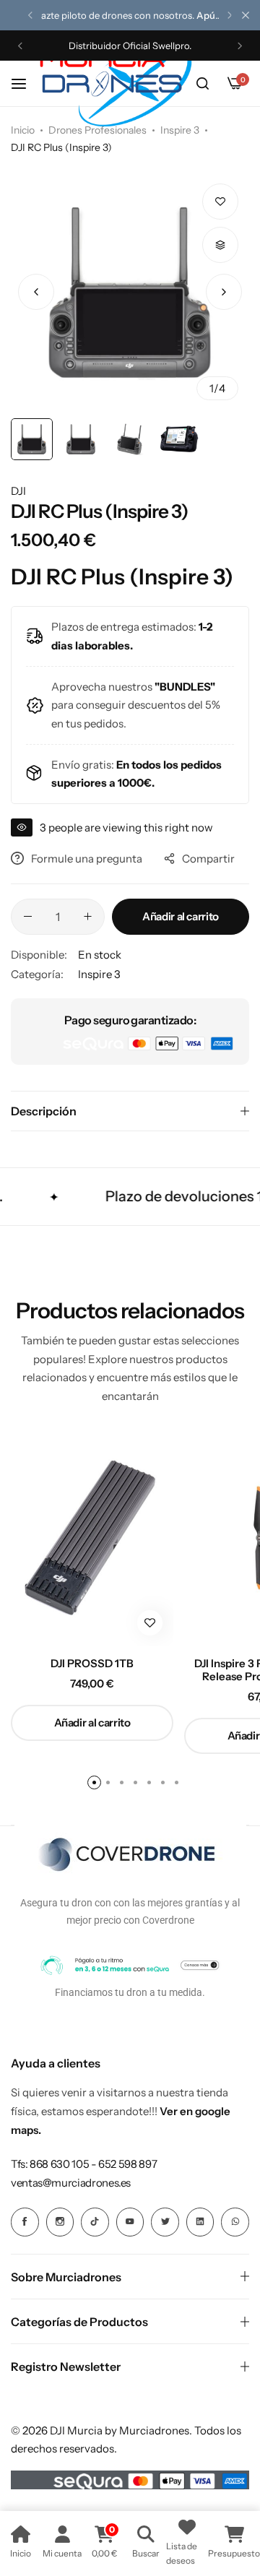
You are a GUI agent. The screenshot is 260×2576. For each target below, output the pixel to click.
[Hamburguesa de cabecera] (26, 83)
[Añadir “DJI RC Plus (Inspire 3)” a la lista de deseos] (220, 202)
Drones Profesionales (97, 130)
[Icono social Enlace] (25, 2222)
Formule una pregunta (87, 859)
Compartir (208, 859)
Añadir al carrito (181, 916)
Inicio (23, 130)
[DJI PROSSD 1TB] (92, 1538)
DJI (18, 491)
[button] (30, 15)
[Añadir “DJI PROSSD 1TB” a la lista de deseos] (150, 1623)
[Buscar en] (202, 84)
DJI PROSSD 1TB (92, 1664)
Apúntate (217, 15)
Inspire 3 (180, 130)
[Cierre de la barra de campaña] (246, 15)
